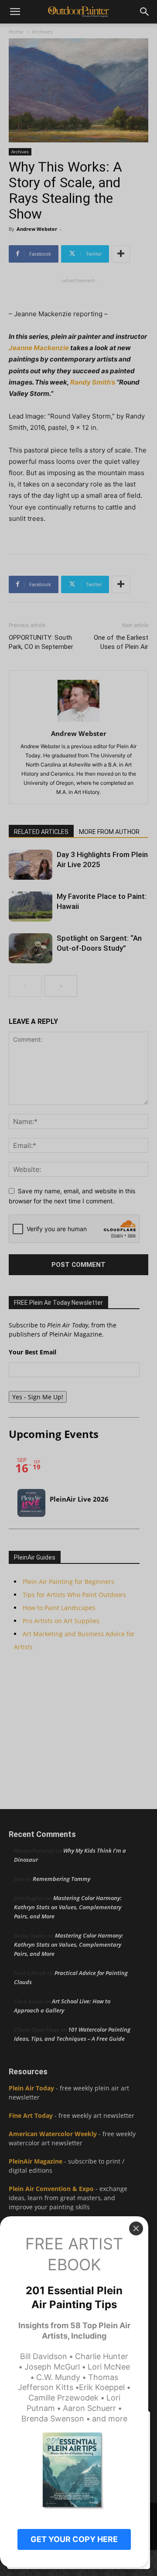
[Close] (136, 2228)
